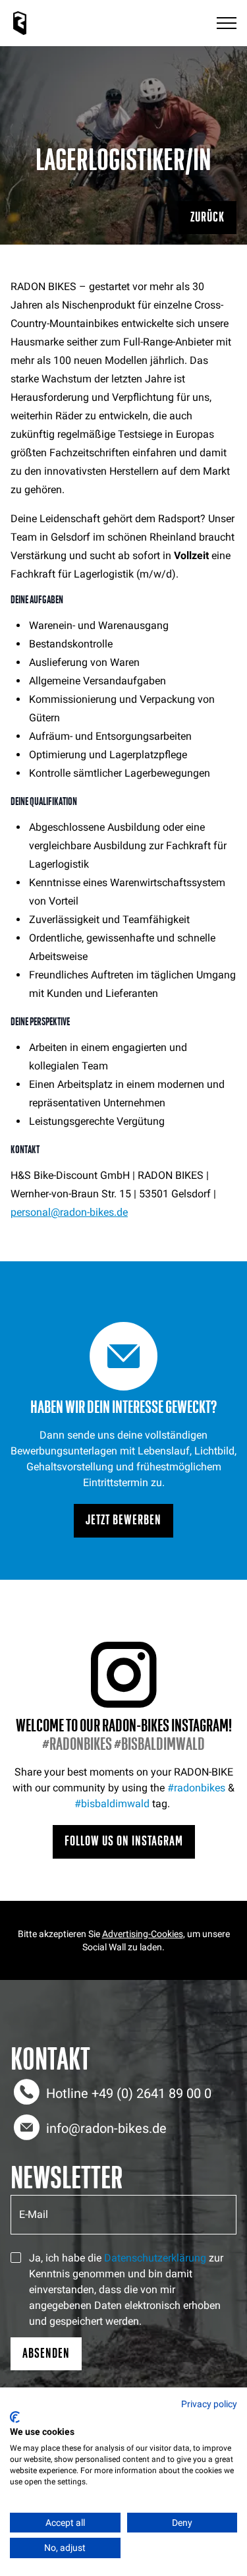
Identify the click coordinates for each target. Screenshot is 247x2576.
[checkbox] (16, 2258)
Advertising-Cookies (143, 1934)
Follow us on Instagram (124, 1841)
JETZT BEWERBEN (123, 1520)
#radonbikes (196, 1788)
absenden (46, 2353)
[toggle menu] (227, 23)
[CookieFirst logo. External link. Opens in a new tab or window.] (15, 2417)
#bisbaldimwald (112, 1804)
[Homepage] (20, 23)
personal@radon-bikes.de (69, 1212)
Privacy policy (209, 2404)
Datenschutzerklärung (155, 2258)
